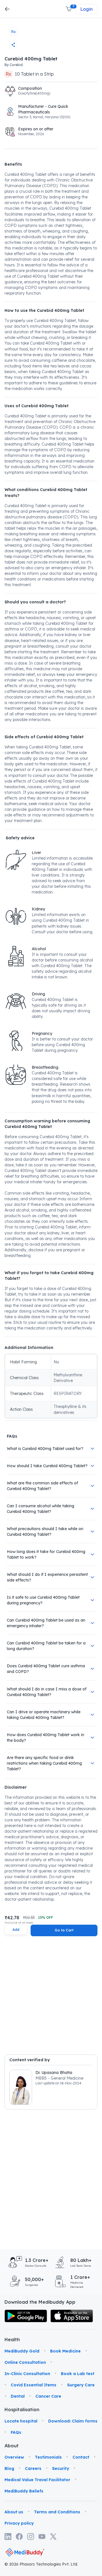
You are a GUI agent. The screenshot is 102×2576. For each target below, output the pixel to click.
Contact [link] (81, 2457)
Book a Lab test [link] (78, 2374)
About (11, 2446)
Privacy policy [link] (19, 2523)
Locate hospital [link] (21, 2421)
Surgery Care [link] (81, 2385)
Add (16, 1930)
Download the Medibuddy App (40, 2302)
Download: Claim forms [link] (73, 2421)
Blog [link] (9, 2468)
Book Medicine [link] (65, 2351)
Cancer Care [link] (48, 2396)
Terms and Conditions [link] (57, 2512)
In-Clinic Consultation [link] (27, 2374)
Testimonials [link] (48, 2457)
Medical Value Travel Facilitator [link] (37, 2480)
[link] (26, 2316)
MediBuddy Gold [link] (22, 2351)
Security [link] (61, 2468)
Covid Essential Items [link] (34, 2385)
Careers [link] (33, 2468)
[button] (69, 9)
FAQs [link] (16, 2432)
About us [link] (14, 2512)
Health (11, 2340)
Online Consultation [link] (25, 2362)
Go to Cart (64, 1930)
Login (86, 9)
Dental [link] (18, 2396)
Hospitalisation (11, 2409)
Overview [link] (14, 2457)
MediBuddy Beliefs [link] (24, 2491)
